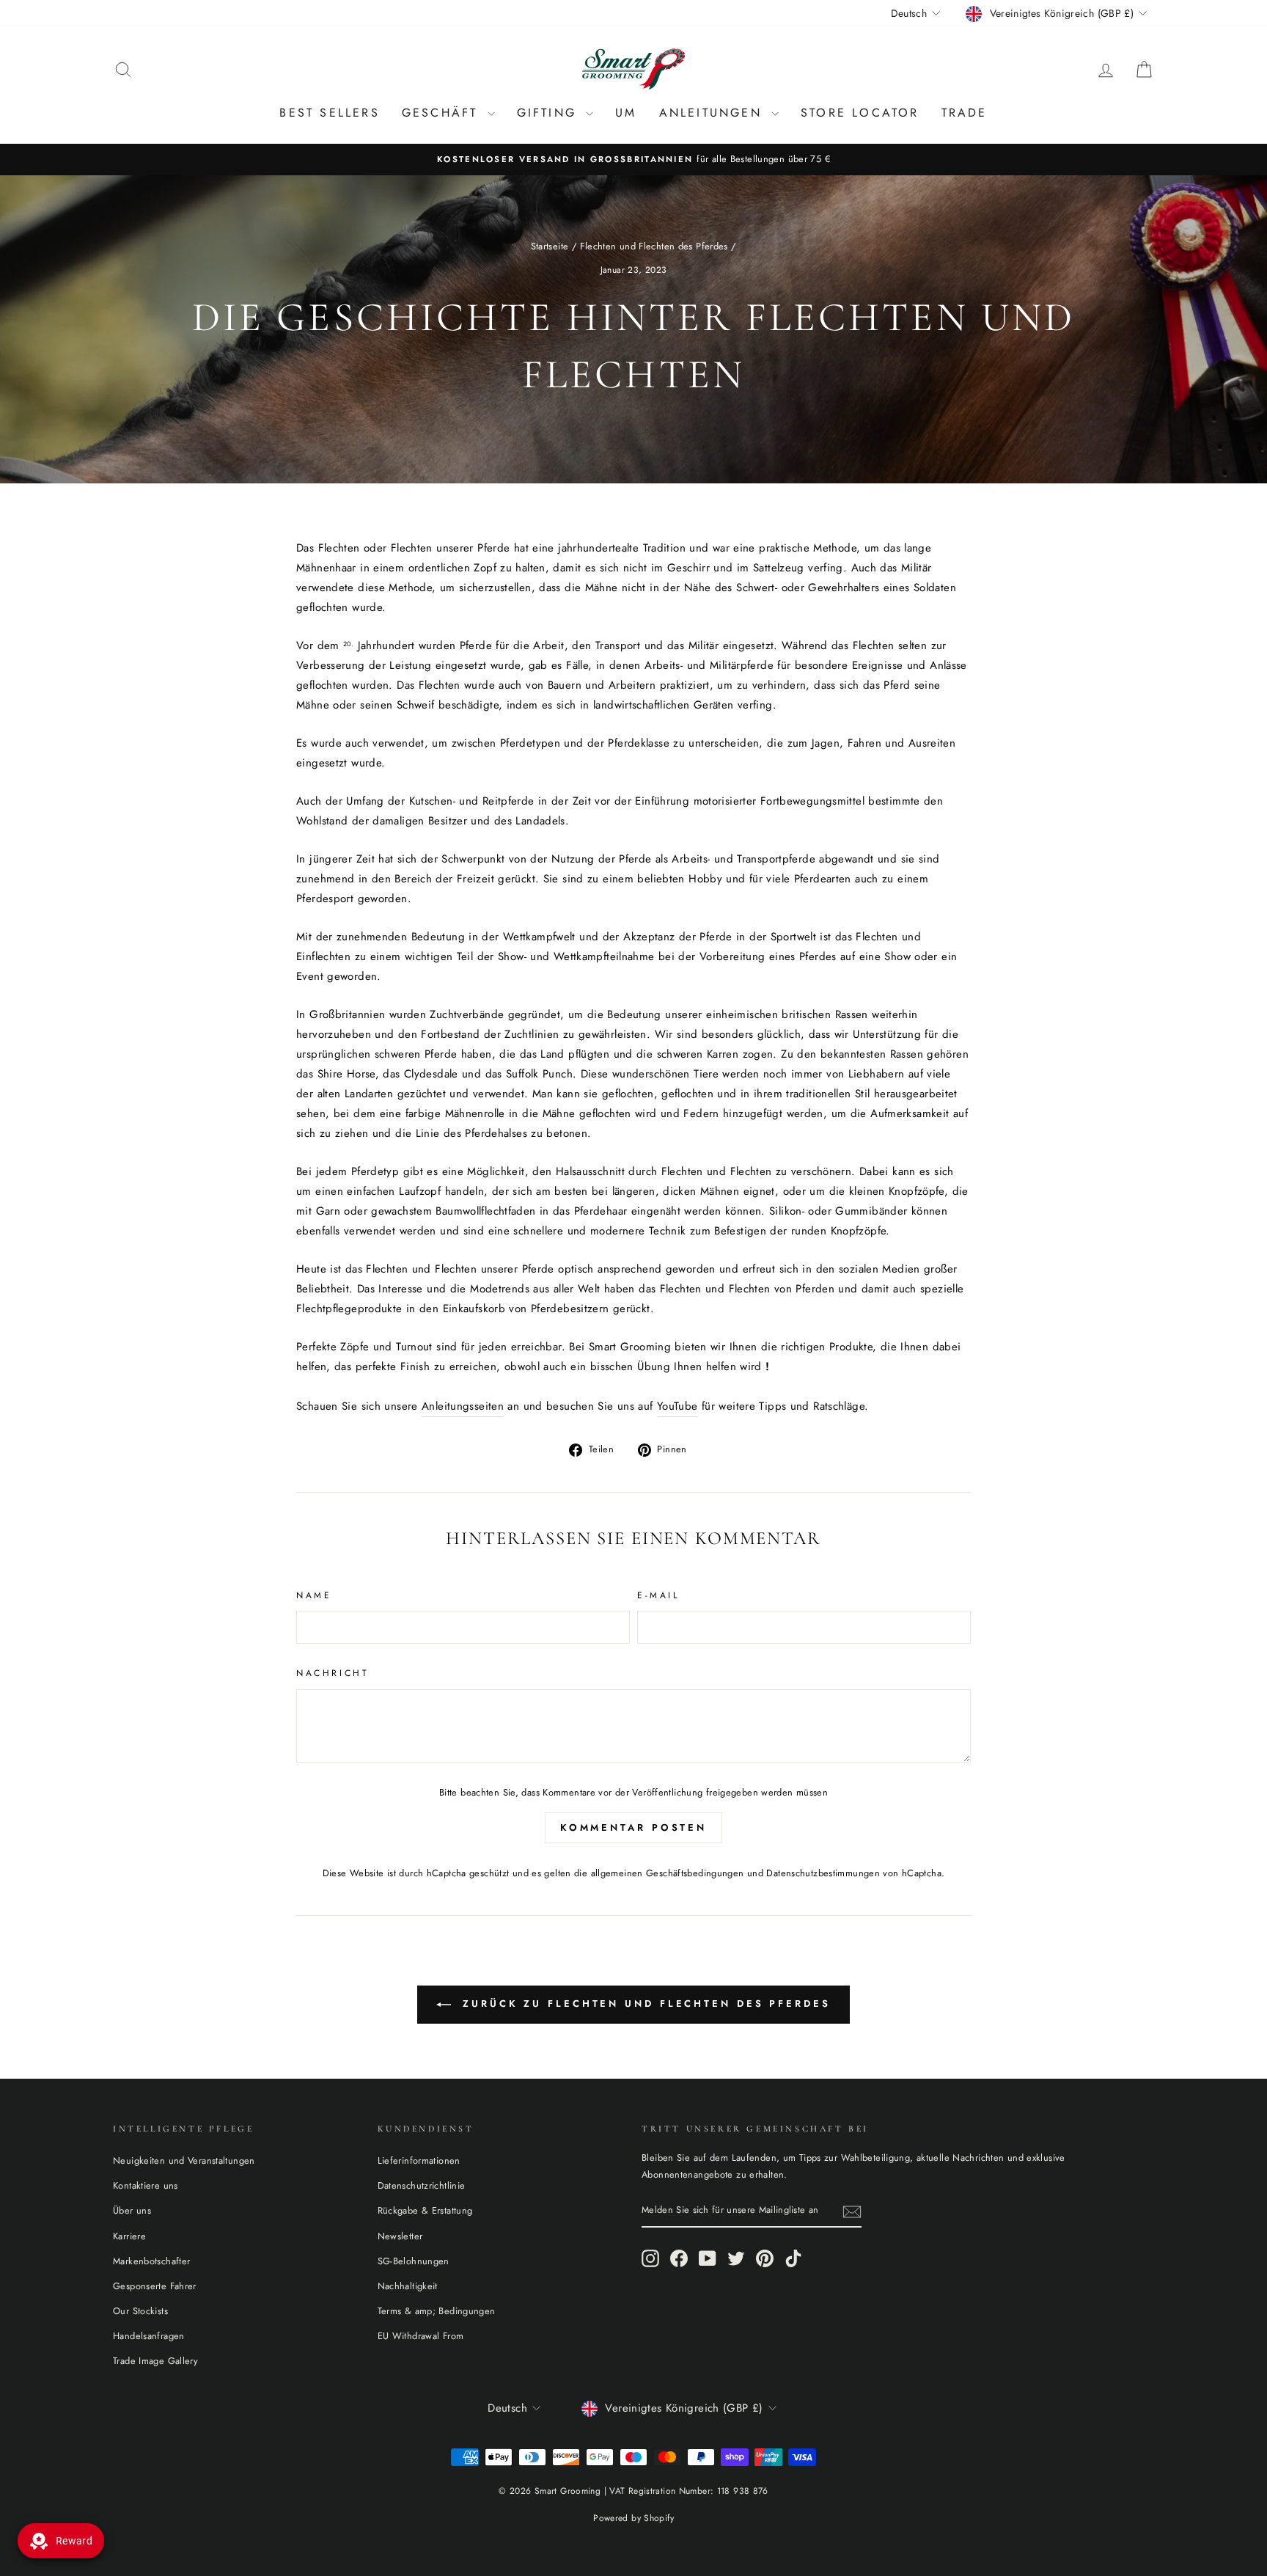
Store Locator (860, 113)
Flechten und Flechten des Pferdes (654, 246)
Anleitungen (713, 113)
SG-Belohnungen (414, 2261)
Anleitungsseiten (463, 1406)
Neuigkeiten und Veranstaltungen (184, 2160)
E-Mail (658, 1595)
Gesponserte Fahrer (155, 2286)
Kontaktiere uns (146, 2185)
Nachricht (333, 1673)
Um (626, 113)
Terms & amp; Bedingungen (437, 2311)
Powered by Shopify (633, 2518)
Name (314, 1595)
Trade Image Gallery (155, 2361)
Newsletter (400, 2236)
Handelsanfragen (149, 2336)
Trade (965, 113)
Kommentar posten (633, 1827)
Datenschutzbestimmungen (823, 1873)
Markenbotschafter (151, 2261)
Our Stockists (140, 2311)
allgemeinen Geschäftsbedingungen (668, 1873)
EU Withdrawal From (421, 2336)
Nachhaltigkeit (408, 2286)
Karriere (129, 2236)
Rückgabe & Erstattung (425, 2210)
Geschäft (443, 113)
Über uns (132, 2210)
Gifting (550, 113)
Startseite (550, 246)
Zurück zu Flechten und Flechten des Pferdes (644, 2004)
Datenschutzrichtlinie (422, 2185)
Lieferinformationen (419, 2160)
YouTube (677, 1406)
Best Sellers (329, 113)
